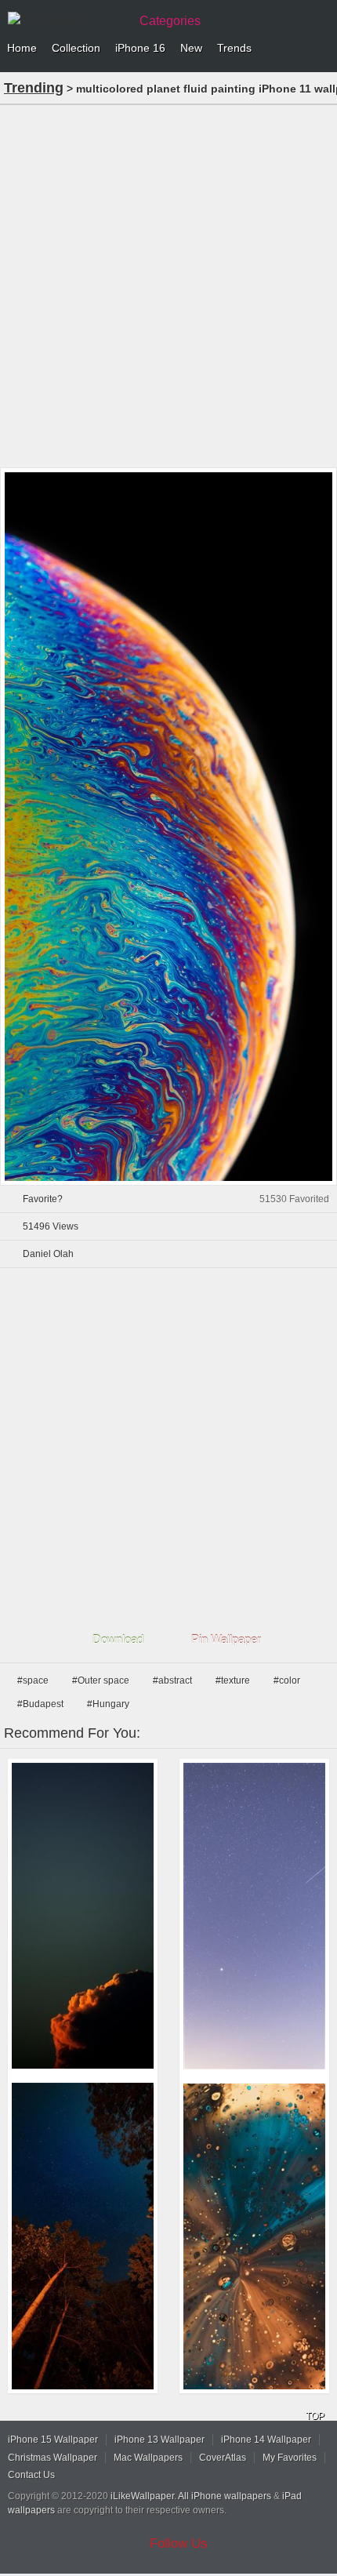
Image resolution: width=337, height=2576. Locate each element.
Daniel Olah (48, 1254)
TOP (315, 2416)
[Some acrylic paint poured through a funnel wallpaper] (254, 2236)
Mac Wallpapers (148, 2458)
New (191, 48)
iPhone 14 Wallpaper (266, 2440)
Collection (76, 48)
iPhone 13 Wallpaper (159, 2440)
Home (22, 48)
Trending (34, 88)
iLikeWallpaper (142, 2496)
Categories (170, 21)
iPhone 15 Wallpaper (53, 2440)
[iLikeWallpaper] (67, 19)
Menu (321, 49)
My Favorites (290, 2458)
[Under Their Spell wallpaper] (83, 2236)
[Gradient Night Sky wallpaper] (254, 1916)
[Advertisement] (168, 285)
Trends (234, 48)
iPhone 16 (140, 48)
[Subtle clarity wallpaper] (83, 1916)
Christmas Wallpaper (53, 2458)
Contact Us (31, 2475)
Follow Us (179, 2543)
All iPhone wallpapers (225, 2496)
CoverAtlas (223, 2458)
